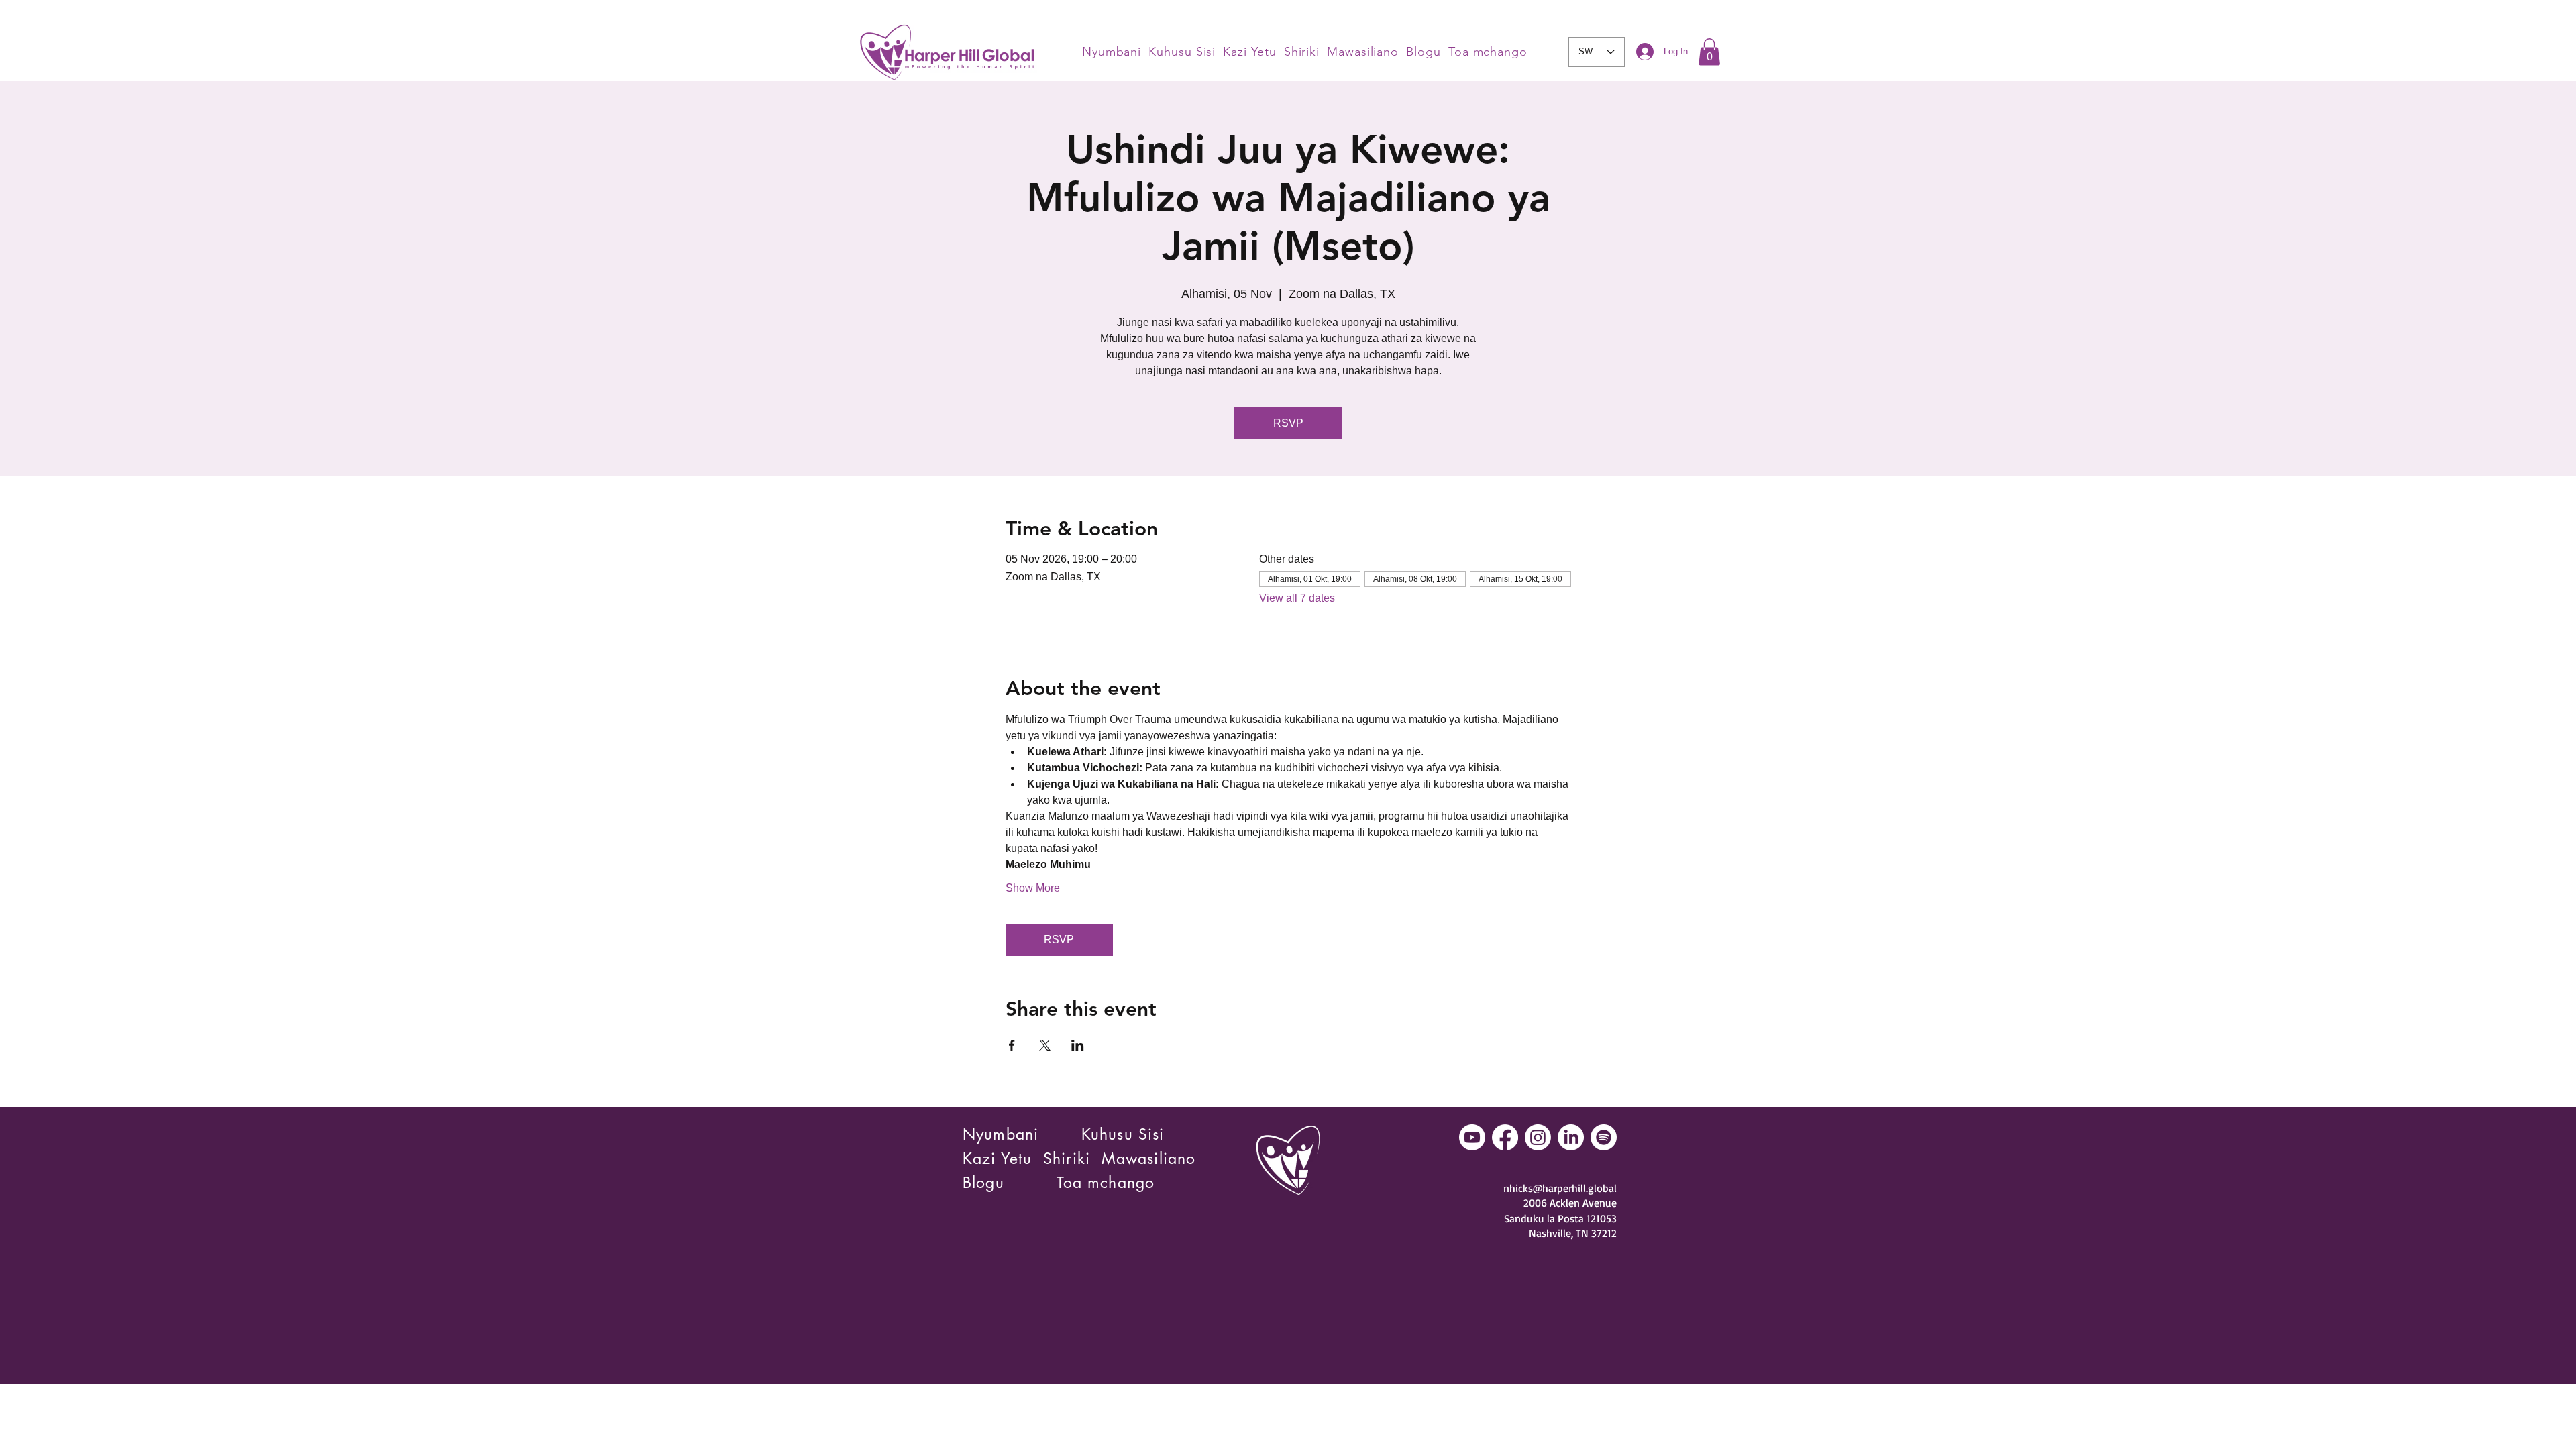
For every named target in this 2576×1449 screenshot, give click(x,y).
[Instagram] (1538, 1137)
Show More (1033, 888)
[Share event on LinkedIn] (1078, 1045)
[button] (1709, 52)
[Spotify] (1604, 1137)
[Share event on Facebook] (1012, 1045)
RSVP (1288, 423)
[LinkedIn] (1571, 1137)
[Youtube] (1472, 1137)
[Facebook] (1505, 1137)
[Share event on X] (1045, 1045)
